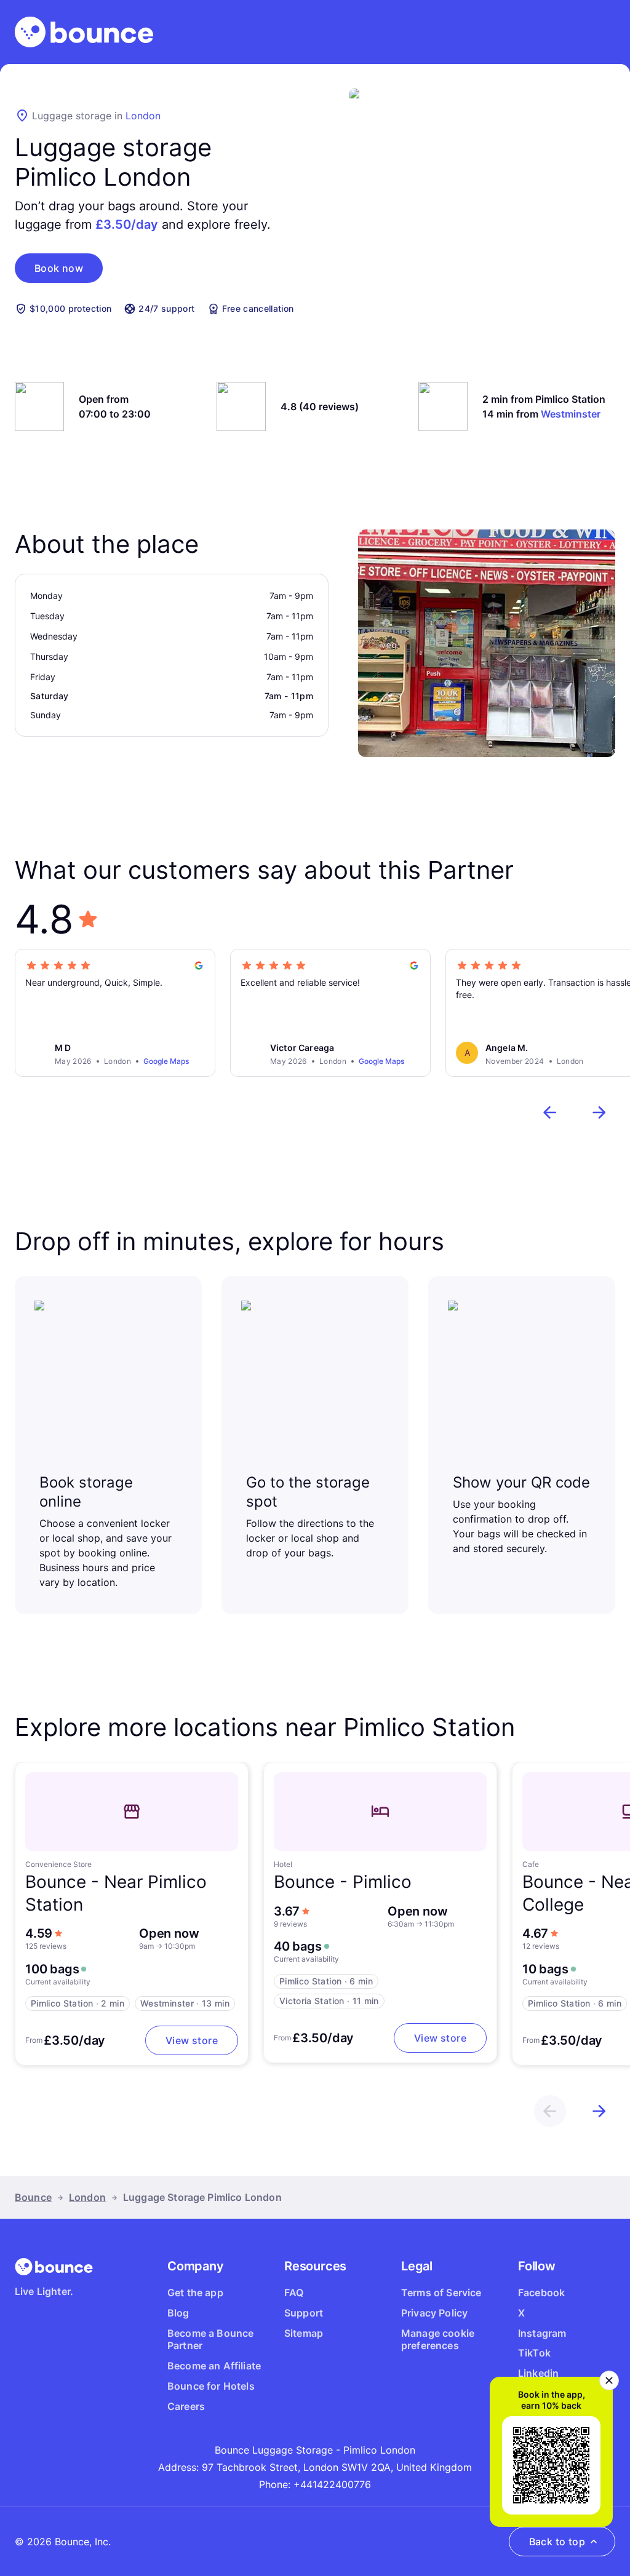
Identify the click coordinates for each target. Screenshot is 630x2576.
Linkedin (538, 2373)
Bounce (33, 2197)
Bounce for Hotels (211, 2386)
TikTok (534, 2353)
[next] (599, 1112)
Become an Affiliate (214, 2366)
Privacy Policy (434, 2313)
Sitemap (304, 2333)
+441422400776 (332, 2484)
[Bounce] (84, 32)
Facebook (541, 2293)
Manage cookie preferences (438, 2340)
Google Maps (166, 1061)
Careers (186, 2406)
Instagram (542, 2333)
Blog (178, 2313)
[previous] (550, 1112)
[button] (59, 268)
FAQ (294, 2293)
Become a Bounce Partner (210, 2340)
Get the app (195, 2293)
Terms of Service (441, 2293)
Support (304, 2313)
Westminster (571, 414)
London (143, 116)
